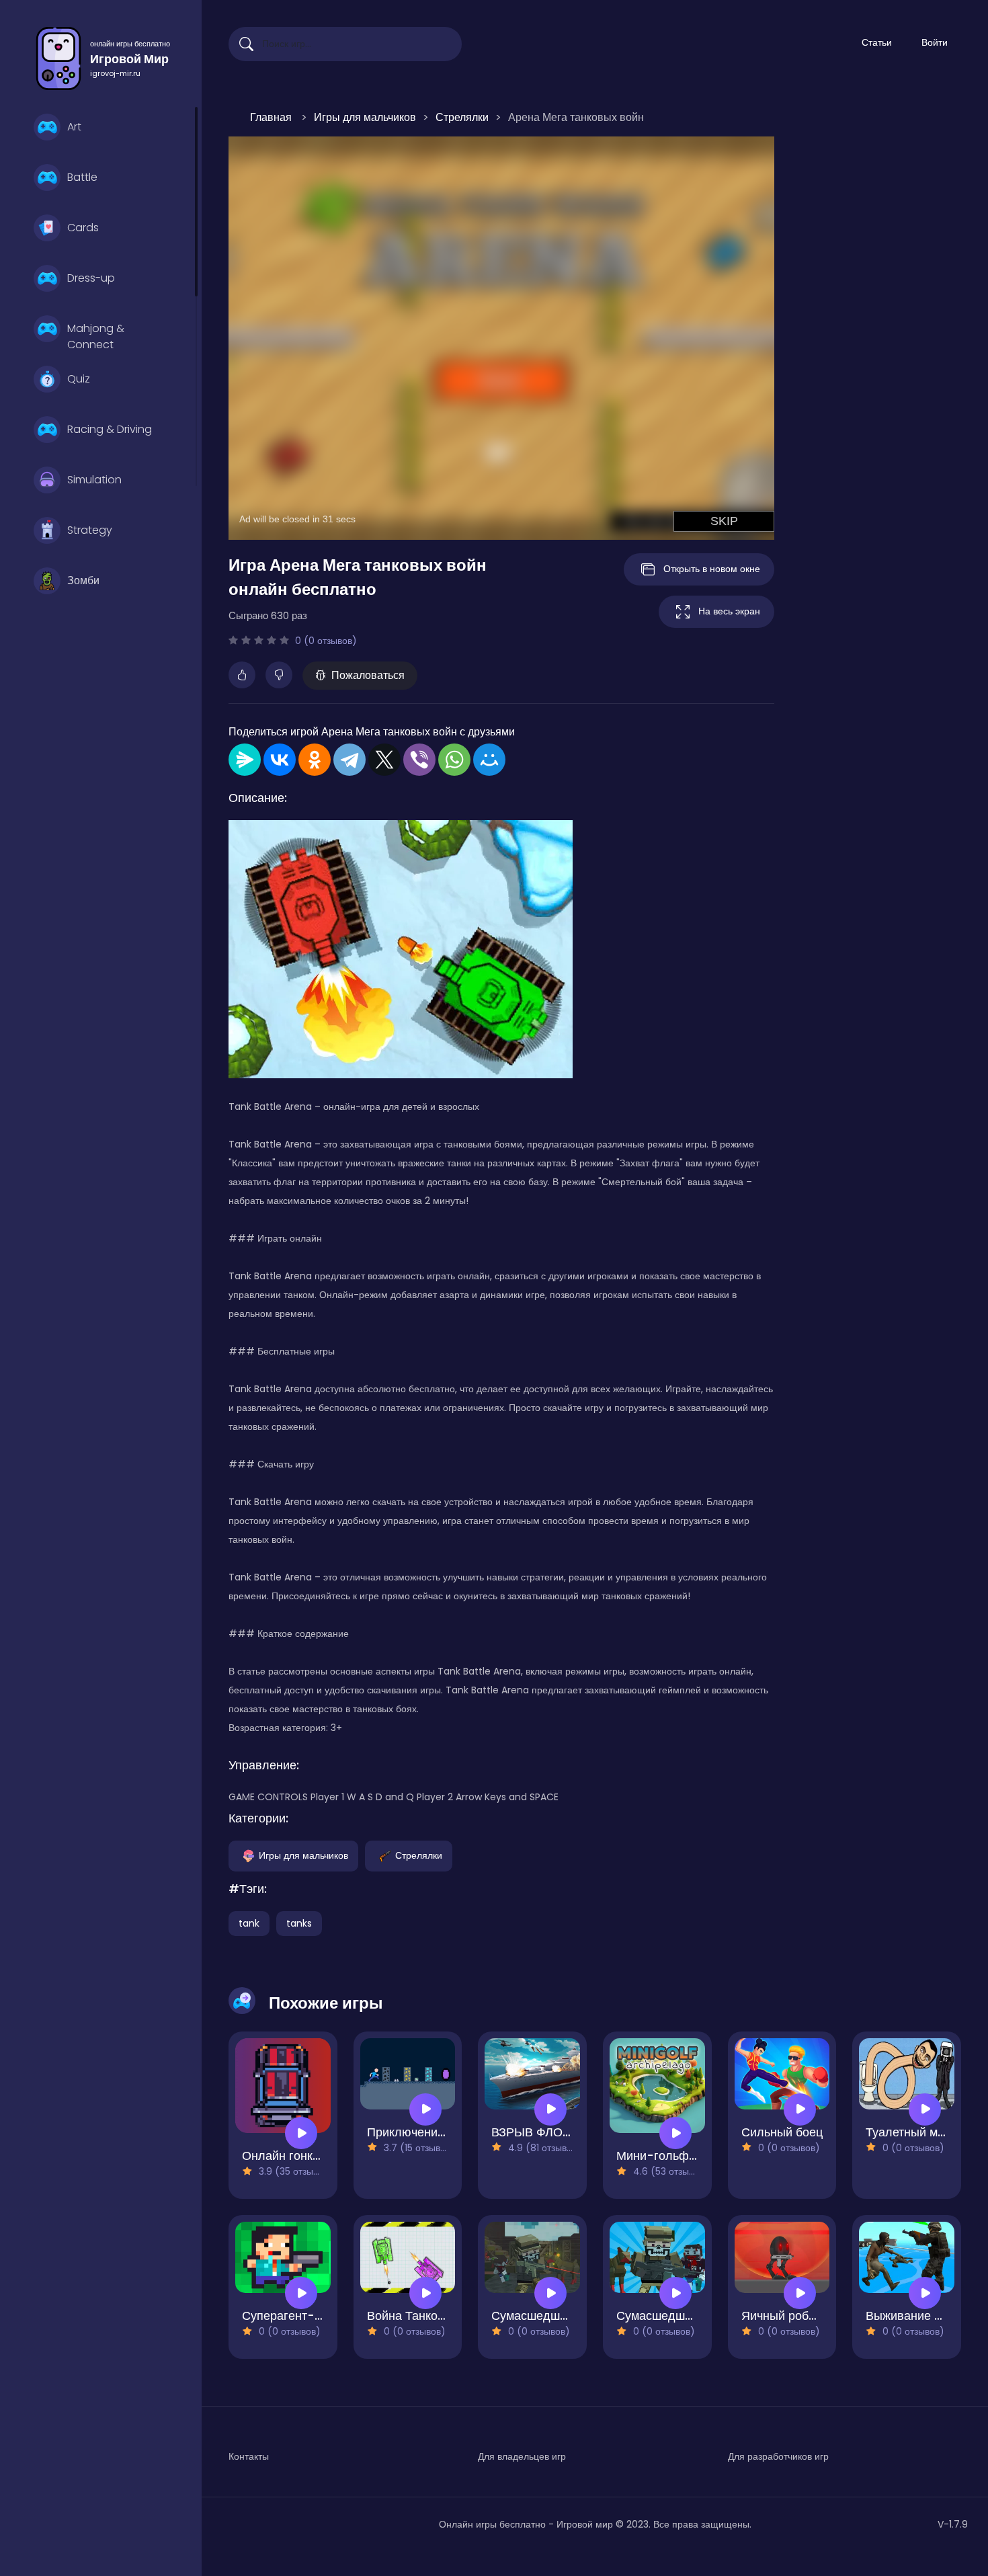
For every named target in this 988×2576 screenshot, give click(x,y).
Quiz (79, 379)
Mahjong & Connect (96, 335)
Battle (82, 177)
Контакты (249, 2456)
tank (249, 1923)
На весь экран (729, 611)
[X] (384, 760)
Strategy (90, 530)
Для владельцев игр (522, 2456)
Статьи (877, 42)
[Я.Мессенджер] (245, 760)
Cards (83, 228)
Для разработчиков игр (778, 2456)
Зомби (83, 580)
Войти (935, 42)
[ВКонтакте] (280, 760)
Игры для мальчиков (303, 1855)
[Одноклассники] (315, 760)
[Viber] (419, 760)
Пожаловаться (368, 675)
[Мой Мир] (489, 760)
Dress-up (91, 278)
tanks (299, 1923)
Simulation (94, 480)
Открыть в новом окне (712, 569)
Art (74, 127)
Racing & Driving (110, 429)
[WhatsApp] (454, 760)
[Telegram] (349, 760)
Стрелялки (419, 1855)
